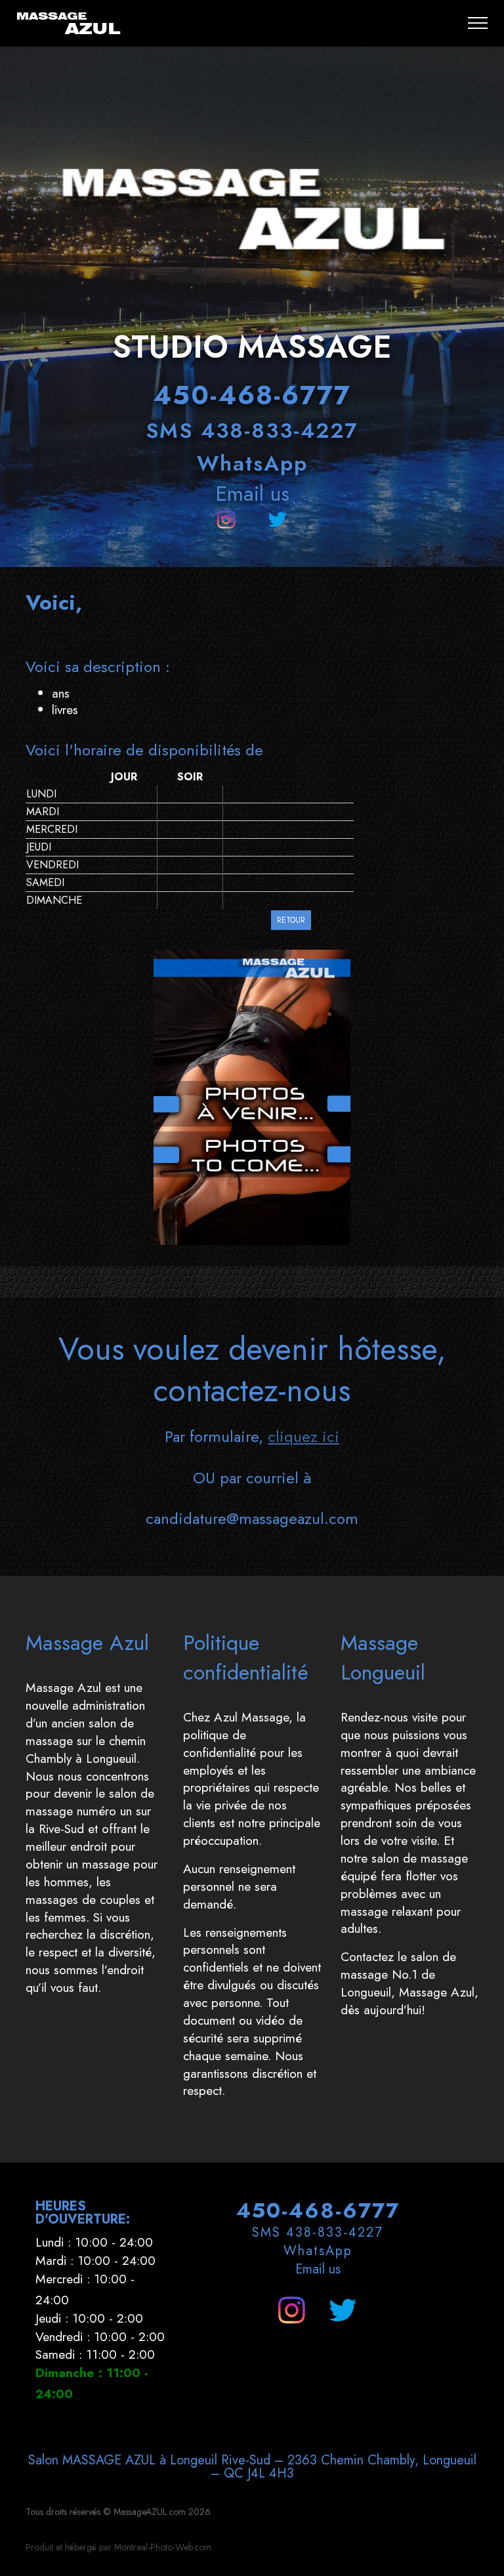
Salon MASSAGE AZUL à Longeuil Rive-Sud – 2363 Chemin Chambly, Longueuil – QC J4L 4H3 (252, 2467)
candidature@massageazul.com (252, 1518)
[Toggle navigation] (478, 23)
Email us (252, 494)
